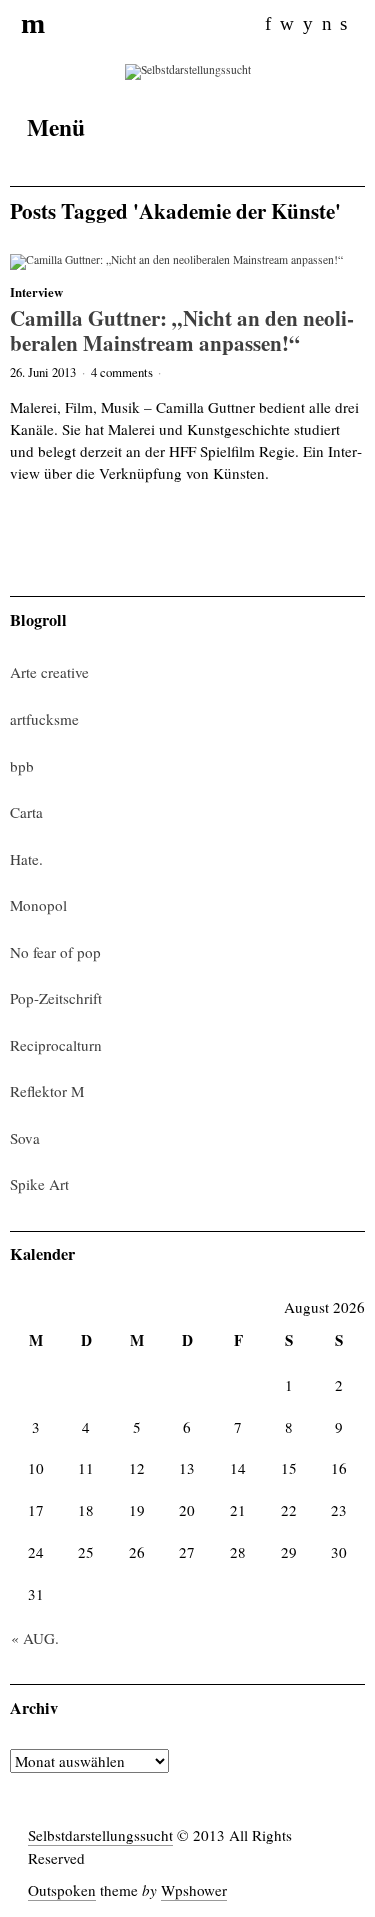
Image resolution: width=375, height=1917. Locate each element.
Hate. (26, 859)
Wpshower (194, 1890)
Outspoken (62, 1890)
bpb (22, 766)
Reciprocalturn (56, 1045)
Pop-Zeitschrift (56, 998)
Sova (25, 1138)
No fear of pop (55, 952)
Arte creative (49, 672)
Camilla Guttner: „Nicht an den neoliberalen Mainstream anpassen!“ (182, 330)
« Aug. (35, 1638)
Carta (26, 812)
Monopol (38, 905)
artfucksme (44, 719)
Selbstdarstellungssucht (100, 1835)
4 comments (122, 372)
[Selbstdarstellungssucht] (188, 70)
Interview (36, 292)
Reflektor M (47, 1091)
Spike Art (39, 1184)
